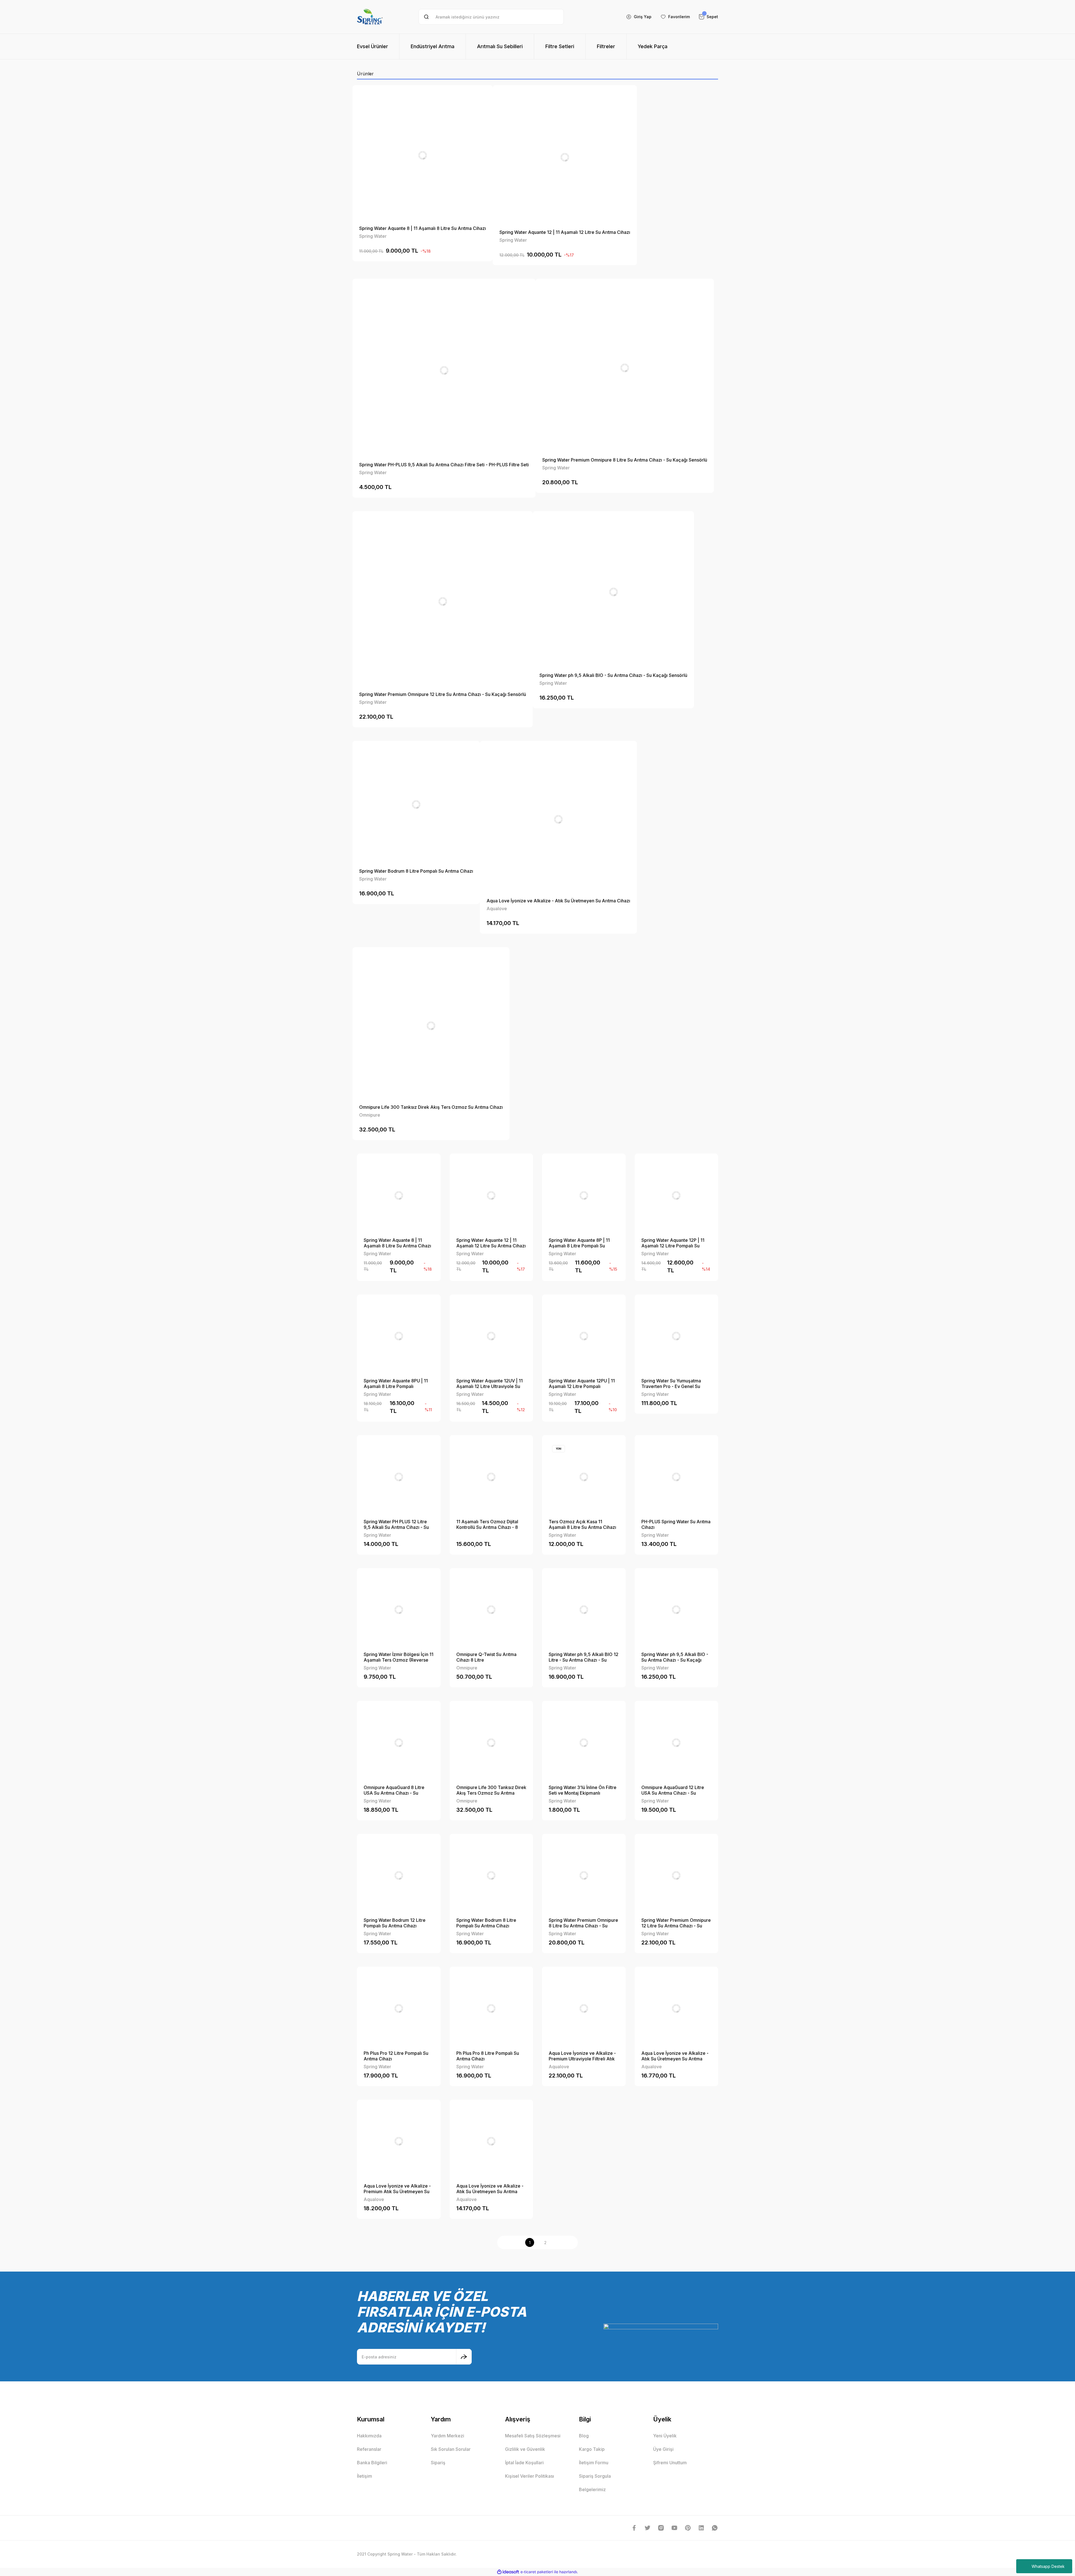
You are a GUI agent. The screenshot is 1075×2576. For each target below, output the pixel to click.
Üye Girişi (663, 2449)
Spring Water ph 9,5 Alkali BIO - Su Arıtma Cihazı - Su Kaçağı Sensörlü (613, 675)
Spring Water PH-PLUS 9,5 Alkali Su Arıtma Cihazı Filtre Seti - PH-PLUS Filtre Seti (444, 465)
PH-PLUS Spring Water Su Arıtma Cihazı (676, 1524)
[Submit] (464, 2357)
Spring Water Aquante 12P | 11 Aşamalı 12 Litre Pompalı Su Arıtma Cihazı (673, 1243)
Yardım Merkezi (447, 2436)
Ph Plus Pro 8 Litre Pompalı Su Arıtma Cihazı (488, 2056)
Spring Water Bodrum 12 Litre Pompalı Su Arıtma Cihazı (395, 1923)
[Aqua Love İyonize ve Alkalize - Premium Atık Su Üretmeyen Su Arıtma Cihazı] (399, 2141)
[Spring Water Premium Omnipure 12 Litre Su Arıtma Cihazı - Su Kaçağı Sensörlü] (443, 601)
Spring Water (373, 236)
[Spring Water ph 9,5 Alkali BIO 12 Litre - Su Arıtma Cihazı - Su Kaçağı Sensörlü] (584, 1610)
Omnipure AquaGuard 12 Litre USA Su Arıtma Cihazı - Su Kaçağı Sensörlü (673, 1790)
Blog (584, 2436)
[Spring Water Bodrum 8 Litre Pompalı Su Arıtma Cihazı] (416, 804)
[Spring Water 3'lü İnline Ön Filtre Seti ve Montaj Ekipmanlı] (584, 1743)
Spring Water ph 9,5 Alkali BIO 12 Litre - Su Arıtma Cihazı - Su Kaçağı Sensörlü (584, 1657)
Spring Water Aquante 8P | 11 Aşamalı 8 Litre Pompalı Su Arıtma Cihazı (579, 1243)
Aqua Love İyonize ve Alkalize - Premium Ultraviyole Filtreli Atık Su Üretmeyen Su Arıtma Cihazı (582, 2056)
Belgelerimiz (592, 2489)
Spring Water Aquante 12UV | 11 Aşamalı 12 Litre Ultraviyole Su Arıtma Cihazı (489, 1384)
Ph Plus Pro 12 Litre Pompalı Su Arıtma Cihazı (396, 2056)
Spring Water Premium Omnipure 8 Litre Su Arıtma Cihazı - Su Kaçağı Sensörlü (625, 460)
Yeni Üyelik (665, 2436)
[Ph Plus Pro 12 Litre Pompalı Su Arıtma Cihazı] (399, 2008)
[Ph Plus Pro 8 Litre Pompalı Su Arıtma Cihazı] (491, 2008)
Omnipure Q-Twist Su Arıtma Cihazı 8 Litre (486, 1657)
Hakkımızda (369, 2436)
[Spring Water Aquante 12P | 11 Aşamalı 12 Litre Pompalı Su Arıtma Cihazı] (676, 1195)
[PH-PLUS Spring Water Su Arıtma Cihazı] (676, 1477)
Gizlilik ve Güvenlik (525, 2449)
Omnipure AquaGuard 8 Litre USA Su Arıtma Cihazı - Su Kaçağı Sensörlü (394, 1790)
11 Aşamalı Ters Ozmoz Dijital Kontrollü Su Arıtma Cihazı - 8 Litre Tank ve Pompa (487, 1524)
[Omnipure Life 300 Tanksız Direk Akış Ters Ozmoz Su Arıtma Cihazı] (431, 1026)
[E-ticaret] (537, 2572)
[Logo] (370, 17)
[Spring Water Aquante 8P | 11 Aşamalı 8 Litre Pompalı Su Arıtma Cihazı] (584, 1195)
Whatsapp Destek (1048, 2566)
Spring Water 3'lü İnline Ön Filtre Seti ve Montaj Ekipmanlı (583, 1790)
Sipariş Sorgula (595, 2476)
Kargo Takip (592, 2449)
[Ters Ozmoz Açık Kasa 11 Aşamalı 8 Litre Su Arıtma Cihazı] (584, 1477)
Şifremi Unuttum (670, 2463)
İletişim (364, 2476)
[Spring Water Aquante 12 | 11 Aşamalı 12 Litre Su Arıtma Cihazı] (565, 157)
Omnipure (370, 1115)
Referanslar (369, 2449)
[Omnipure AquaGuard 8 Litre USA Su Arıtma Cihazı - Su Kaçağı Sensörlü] (399, 1743)
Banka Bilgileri (372, 2463)
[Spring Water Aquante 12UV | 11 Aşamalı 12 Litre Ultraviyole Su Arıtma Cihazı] (491, 1336)
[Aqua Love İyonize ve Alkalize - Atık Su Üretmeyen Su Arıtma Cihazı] (558, 819)
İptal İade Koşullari (524, 2463)
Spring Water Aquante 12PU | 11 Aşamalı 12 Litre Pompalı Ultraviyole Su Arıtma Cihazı (582, 1384)
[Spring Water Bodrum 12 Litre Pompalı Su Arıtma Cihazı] (399, 1876)
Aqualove (497, 909)
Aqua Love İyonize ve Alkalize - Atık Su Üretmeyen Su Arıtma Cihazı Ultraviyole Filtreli (675, 2056)
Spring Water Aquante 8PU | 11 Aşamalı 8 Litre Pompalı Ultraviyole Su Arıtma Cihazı (396, 1384)
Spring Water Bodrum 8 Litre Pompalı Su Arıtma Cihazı (416, 871)
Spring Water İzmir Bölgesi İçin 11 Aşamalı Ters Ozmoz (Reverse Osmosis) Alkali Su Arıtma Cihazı (399, 1657)
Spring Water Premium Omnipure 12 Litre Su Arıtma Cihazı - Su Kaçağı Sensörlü (443, 694)
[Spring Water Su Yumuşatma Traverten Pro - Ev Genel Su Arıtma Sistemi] (676, 1336)
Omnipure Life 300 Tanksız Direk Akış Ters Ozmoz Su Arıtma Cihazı (431, 1107)
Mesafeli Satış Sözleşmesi (533, 2436)
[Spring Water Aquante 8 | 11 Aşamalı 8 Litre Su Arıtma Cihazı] (423, 155)
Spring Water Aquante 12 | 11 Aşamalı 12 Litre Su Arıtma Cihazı (565, 232)
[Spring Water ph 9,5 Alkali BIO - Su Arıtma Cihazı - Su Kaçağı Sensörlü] (613, 592)
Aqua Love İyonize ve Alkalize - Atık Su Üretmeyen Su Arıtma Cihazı (558, 901)
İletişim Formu (594, 2463)
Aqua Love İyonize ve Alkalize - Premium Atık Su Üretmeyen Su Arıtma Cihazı (397, 2189)
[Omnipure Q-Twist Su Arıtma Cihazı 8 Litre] (491, 1610)
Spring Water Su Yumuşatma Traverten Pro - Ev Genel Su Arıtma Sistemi (671, 1384)
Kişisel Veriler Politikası (530, 2476)
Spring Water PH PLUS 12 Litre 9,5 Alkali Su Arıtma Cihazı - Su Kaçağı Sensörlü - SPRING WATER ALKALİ (396, 1524)
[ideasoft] (508, 2572)
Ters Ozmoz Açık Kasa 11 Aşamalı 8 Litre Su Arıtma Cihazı (582, 1524)
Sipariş (438, 2463)
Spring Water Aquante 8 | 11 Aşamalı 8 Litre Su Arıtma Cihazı (423, 228)
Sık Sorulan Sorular (451, 2449)
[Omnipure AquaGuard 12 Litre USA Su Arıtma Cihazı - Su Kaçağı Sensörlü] (676, 1743)
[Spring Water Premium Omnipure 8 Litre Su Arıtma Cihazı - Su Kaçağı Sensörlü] (625, 368)
